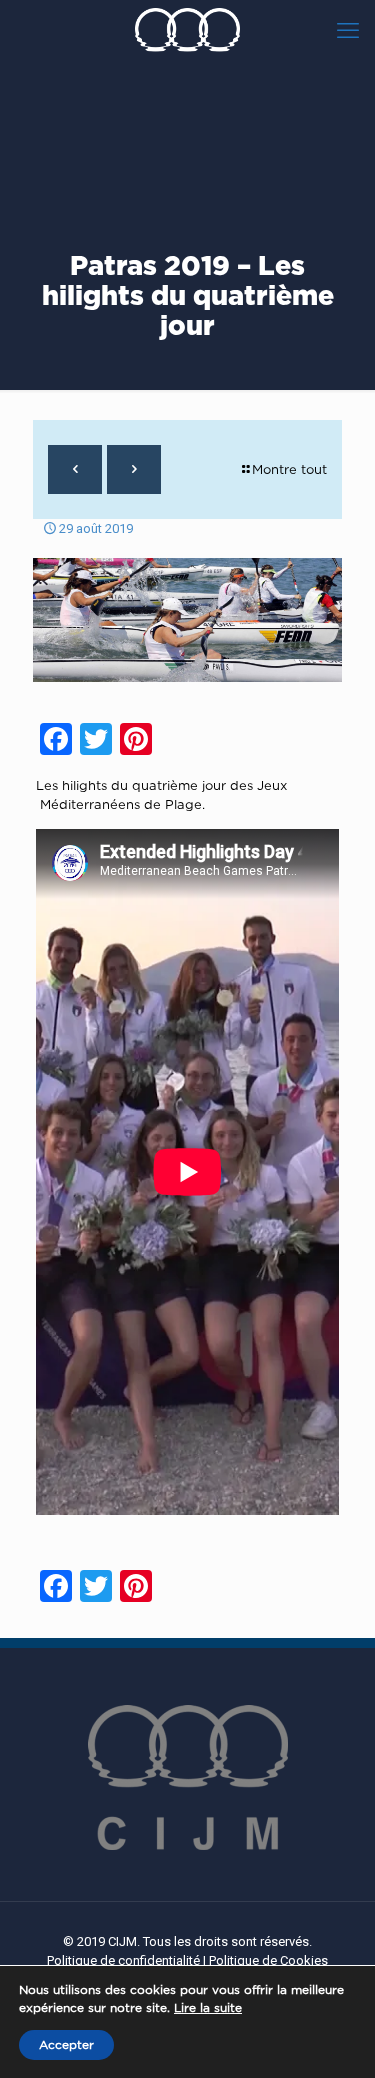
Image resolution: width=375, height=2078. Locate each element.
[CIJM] (187, 30)
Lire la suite (208, 2007)
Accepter (66, 2044)
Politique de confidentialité (123, 1960)
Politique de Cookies (268, 1960)
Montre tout (289, 469)
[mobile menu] (348, 30)
